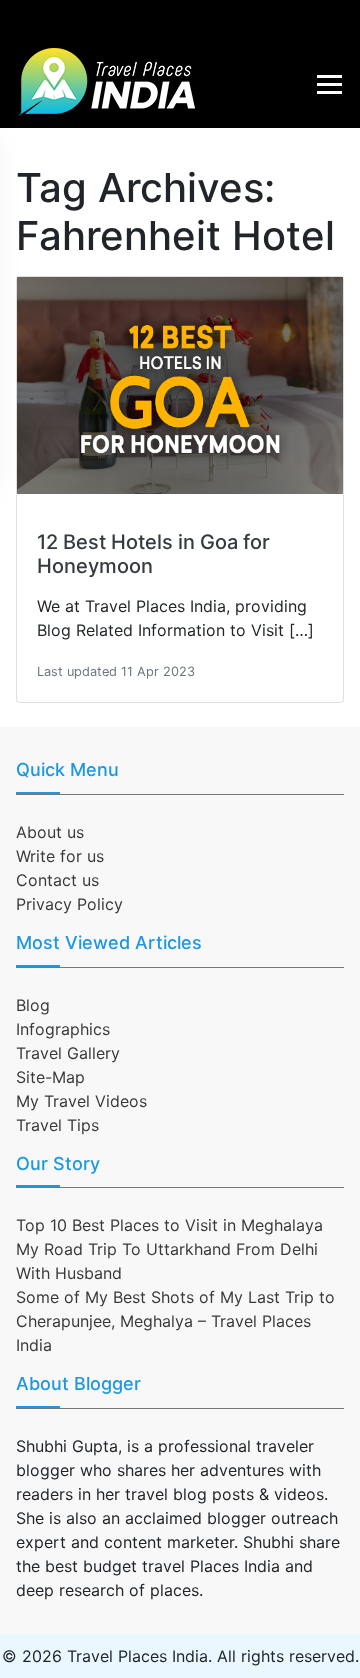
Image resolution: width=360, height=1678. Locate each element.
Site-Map (50, 1077)
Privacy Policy (69, 904)
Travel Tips (57, 1125)
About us (50, 832)
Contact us (57, 880)
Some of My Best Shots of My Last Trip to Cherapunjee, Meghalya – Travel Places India (175, 1321)
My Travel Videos (81, 1101)
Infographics (63, 1029)
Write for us (60, 856)
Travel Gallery (68, 1053)
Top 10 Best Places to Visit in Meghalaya (169, 1225)
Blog (33, 1005)
